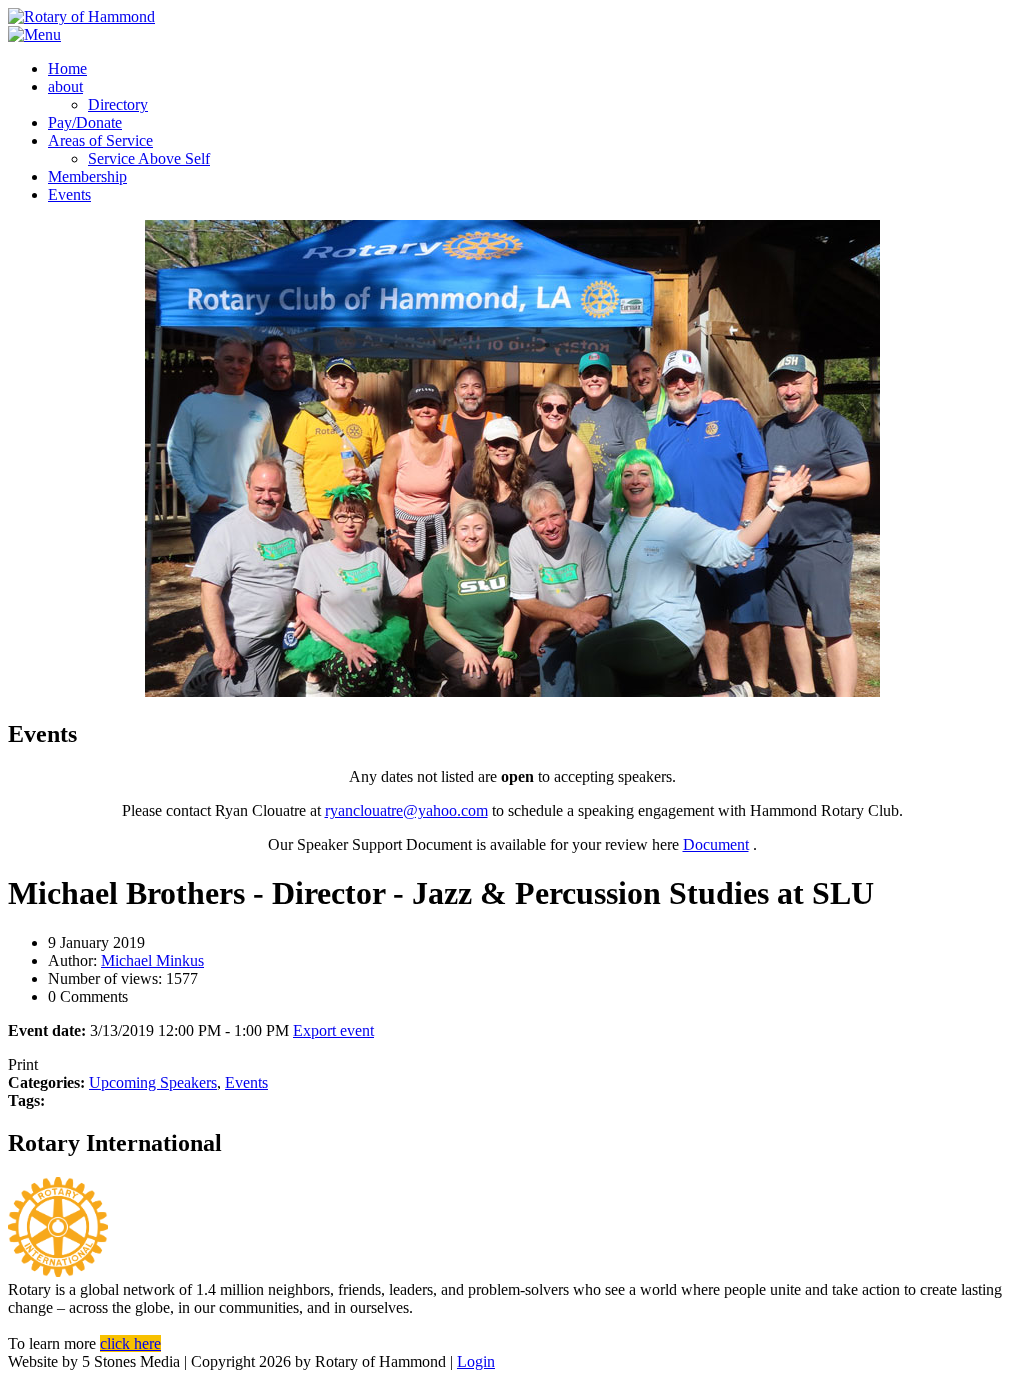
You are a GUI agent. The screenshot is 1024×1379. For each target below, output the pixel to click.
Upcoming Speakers (153, 1082)
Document (716, 844)
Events (246, 1082)
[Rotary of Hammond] (81, 16)
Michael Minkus (152, 960)
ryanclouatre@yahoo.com (406, 810)
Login (476, 1361)
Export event (333, 1030)
